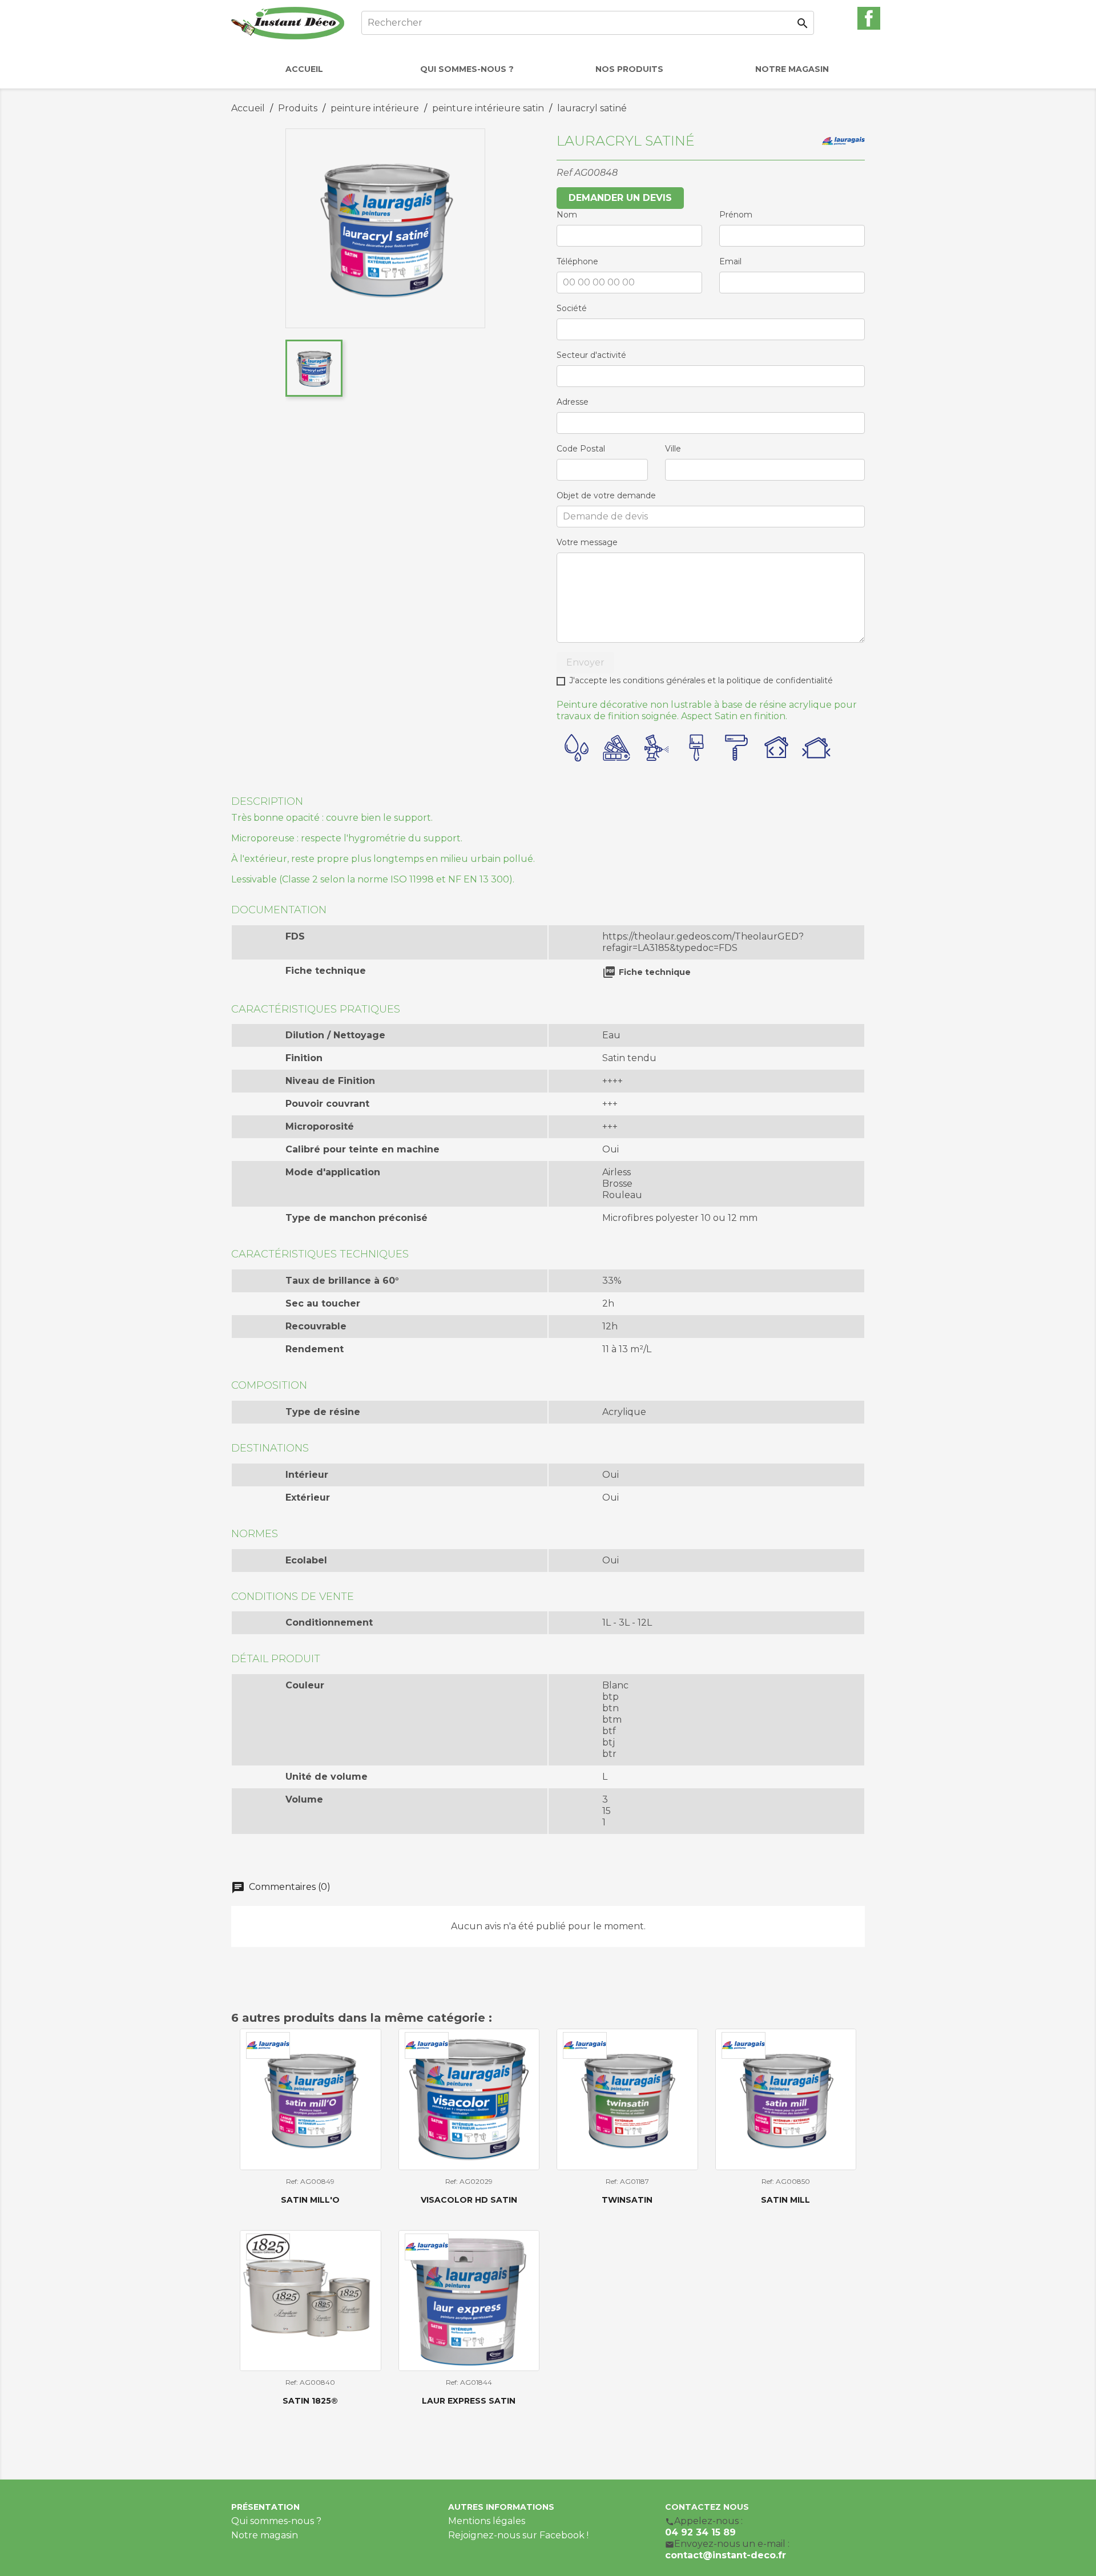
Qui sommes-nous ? (276, 2521)
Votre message (587, 542)
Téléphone (577, 261)
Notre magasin (265, 2535)
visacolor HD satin (469, 2200)
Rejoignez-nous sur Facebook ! (518, 2535)
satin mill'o (310, 2200)
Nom (567, 215)
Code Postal (581, 449)
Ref (564, 173)
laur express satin (469, 2401)
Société (572, 308)
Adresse (573, 402)
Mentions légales (487, 2521)
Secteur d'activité (591, 355)
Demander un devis (620, 198)
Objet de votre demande (606, 495)
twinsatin (627, 2200)
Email (730, 261)
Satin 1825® (310, 2401)
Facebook (869, 18)
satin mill (785, 2200)
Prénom (736, 215)
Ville (673, 449)
